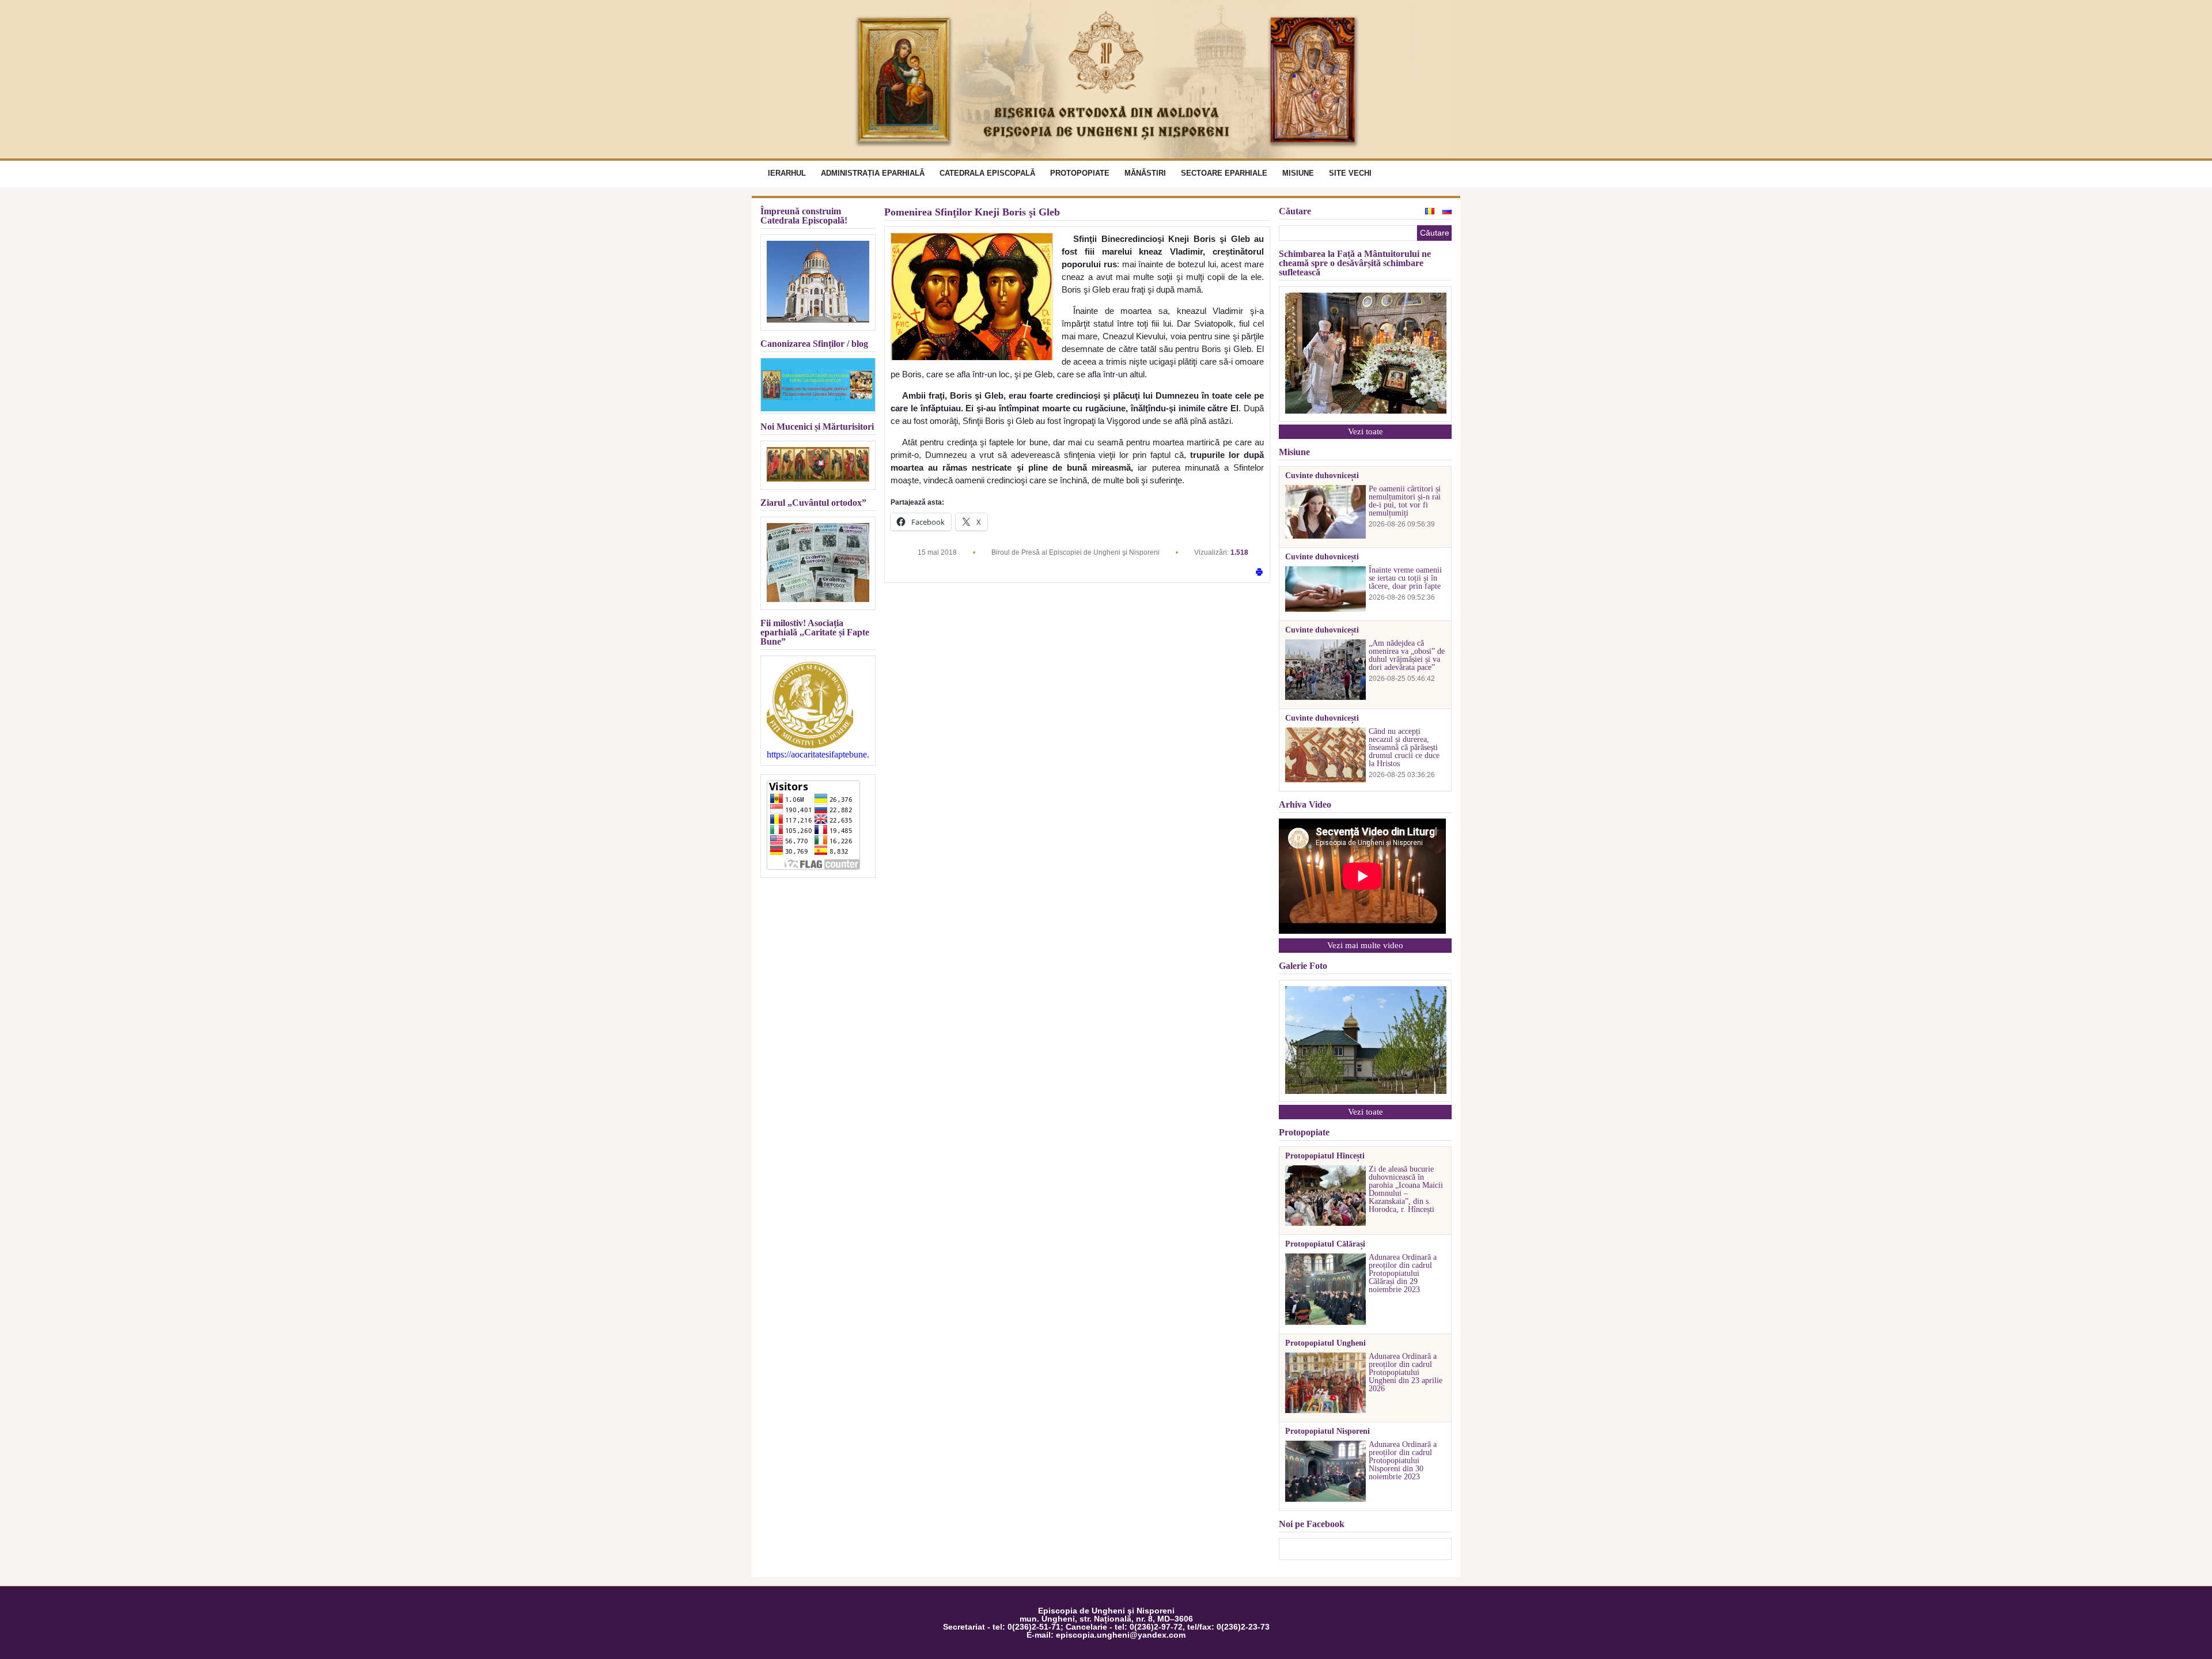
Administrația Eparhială (873, 173)
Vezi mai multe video (1365, 945)
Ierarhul (787, 173)
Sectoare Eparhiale (1224, 173)
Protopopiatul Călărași (1325, 1244)
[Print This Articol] (1259, 573)
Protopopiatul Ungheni (1325, 1343)
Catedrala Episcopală (987, 173)
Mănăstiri (1145, 173)
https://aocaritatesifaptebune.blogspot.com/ (818, 755)
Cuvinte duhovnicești (1322, 476)
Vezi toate (1366, 431)
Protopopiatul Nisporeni (1327, 1431)
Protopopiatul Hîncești (1325, 1156)
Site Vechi (1350, 173)
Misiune (1298, 173)
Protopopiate (1080, 173)
